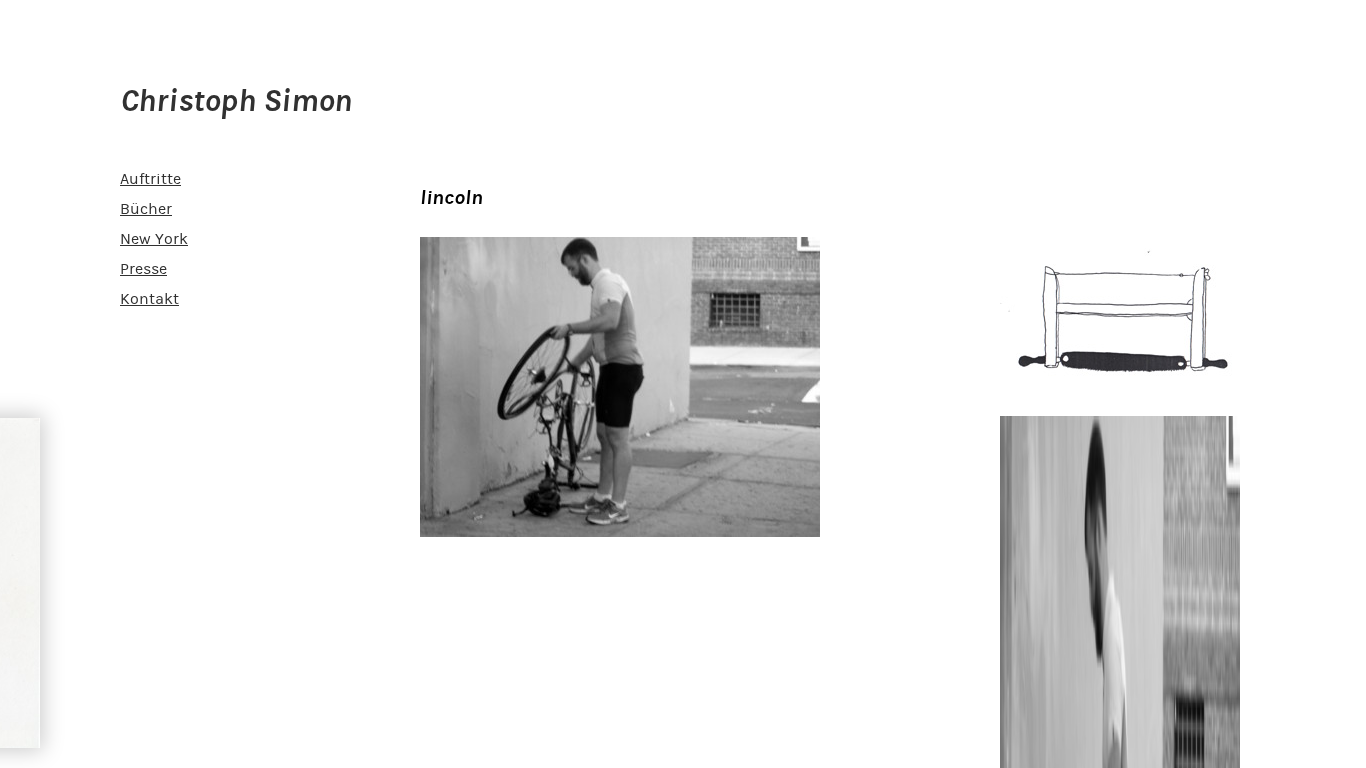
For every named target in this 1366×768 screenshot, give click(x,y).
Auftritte (150, 179)
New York (154, 239)
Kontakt (149, 299)
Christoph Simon (236, 101)
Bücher (146, 209)
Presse (143, 269)
